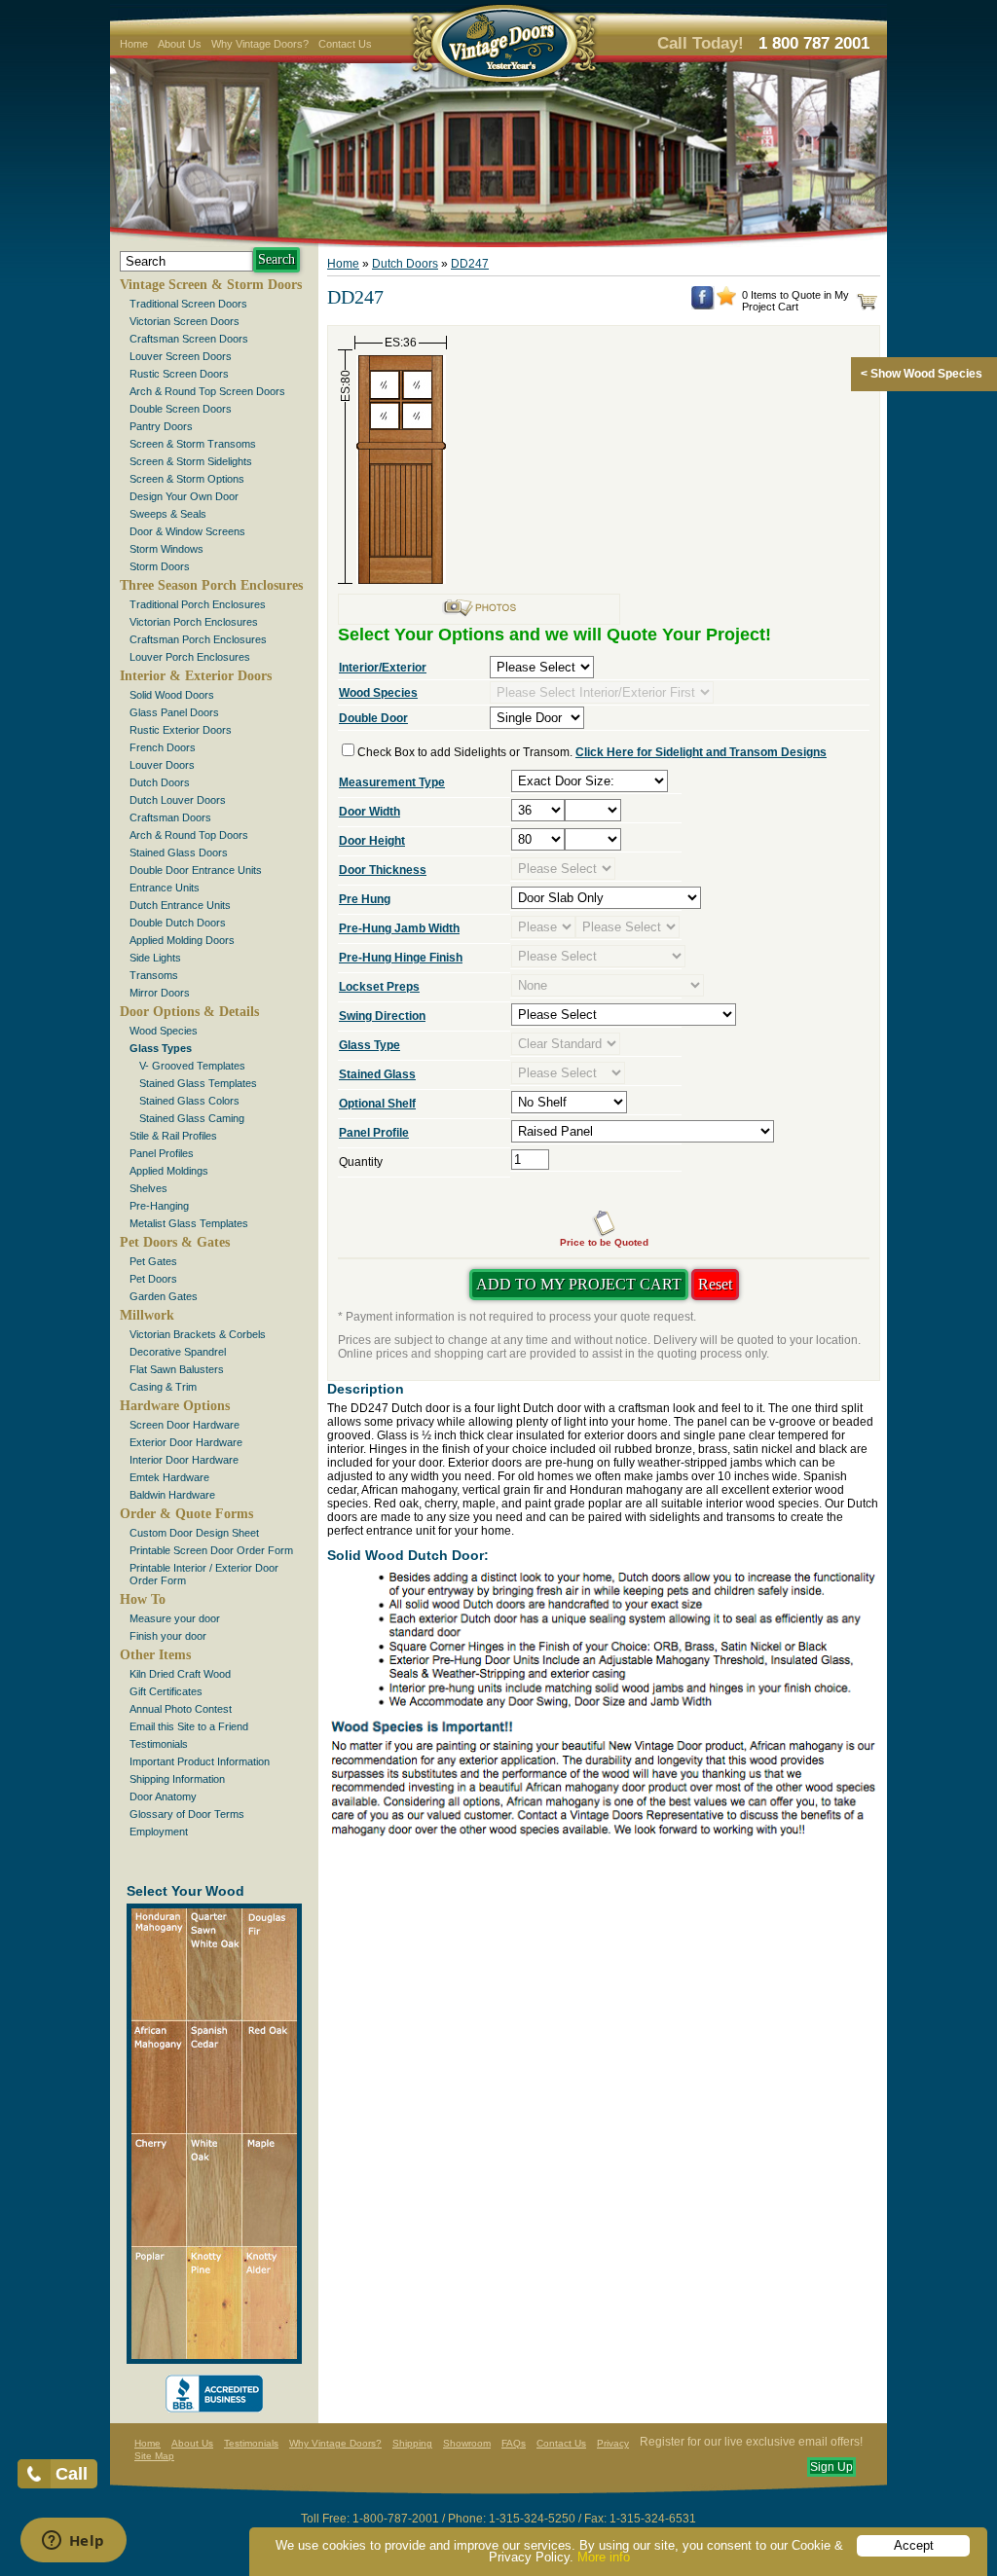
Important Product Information (200, 1761)
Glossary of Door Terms (187, 1814)
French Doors (163, 747)
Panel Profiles (162, 1153)
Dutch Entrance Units (180, 905)
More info (604, 2557)
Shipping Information (177, 1779)
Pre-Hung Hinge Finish (401, 958)
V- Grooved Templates (192, 1066)
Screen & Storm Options (187, 479)
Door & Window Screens (187, 531)
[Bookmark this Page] (726, 302)
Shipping (412, 2443)
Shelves (148, 1188)
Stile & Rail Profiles (173, 1136)
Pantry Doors (161, 426)
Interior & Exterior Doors (196, 676)
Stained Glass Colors (189, 1101)
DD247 (470, 264)
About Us (180, 44)
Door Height (372, 841)
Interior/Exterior (383, 668)
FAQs (514, 2443)
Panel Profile (374, 1133)
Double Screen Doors (181, 409)
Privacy (613, 2443)
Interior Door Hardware (184, 1460)
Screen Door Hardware (185, 1425)
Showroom (467, 2443)
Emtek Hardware (169, 1477)
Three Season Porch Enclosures (211, 585)
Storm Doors (160, 566)
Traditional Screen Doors (188, 304)
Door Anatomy (163, 1796)
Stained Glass (377, 1074)
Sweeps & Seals (168, 514)
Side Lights (155, 958)
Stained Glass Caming (192, 1118)
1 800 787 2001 (814, 43)
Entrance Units (165, 888)
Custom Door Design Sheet (194, 1533)
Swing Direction (382, 1016)
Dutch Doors (160, 782)
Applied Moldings (169, 1171)
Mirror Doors (160, 993)
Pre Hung (365, 899)
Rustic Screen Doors (179, 374)
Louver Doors (162, 765)
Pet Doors (153, 1279)
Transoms (154, 975)
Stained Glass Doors (179, 853)
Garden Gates (164, 1296)
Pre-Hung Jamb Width (399, 928)
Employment (159, 1832)
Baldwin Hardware (172, 1495)
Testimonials (159, 1744)
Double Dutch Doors (178, 923)
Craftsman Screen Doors (189, 339)
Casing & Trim (163, 1387)
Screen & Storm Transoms (193, 444)
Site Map (154, 2456)
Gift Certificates (166, 1691)
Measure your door (175, 1618)
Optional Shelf (377, 1104)
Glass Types (161, 1048)
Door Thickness (383, 870)
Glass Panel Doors (174, 712)
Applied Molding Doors (182, 940)
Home (134, 44)
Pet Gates (153, 1261)
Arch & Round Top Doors (189, 835)
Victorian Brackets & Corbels (198, 1334)
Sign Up (831, 2467)
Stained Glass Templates (198, 1083)
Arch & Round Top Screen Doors (207, 391)
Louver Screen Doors (181, 356)
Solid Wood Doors (172, 695)
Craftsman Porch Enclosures (198, 639)
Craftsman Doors (170, 817)
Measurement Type (392, 782)
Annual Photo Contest (181, 1709)
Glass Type (369, 1045)
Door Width (369, 812)
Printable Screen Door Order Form (211, 1550)
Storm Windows (166, 549)
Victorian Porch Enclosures (194, 622)
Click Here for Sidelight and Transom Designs (701, 752)
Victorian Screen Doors (185, 321)
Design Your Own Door (184, 496)
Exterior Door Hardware (186, 1442)
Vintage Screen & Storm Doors (211, 285)
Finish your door (168, 1636)
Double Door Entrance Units (196, 870)
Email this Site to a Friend (189, 1726)
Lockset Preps (379, 987)
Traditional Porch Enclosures (198, 604)
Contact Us (345, 44)
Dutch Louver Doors (178, 800)
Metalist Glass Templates (189, 1223)
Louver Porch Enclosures (190, 657)
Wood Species (164, 1031)
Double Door (373, 718)
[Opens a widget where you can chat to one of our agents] (73, 2542)
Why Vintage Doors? (260, 44)
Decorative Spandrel (178, 1352)
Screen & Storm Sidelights (191, 461)
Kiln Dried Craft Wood (180, 1674)
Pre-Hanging (159, 1206)
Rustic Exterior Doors (181, 730)
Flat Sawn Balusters (177, 1369)
